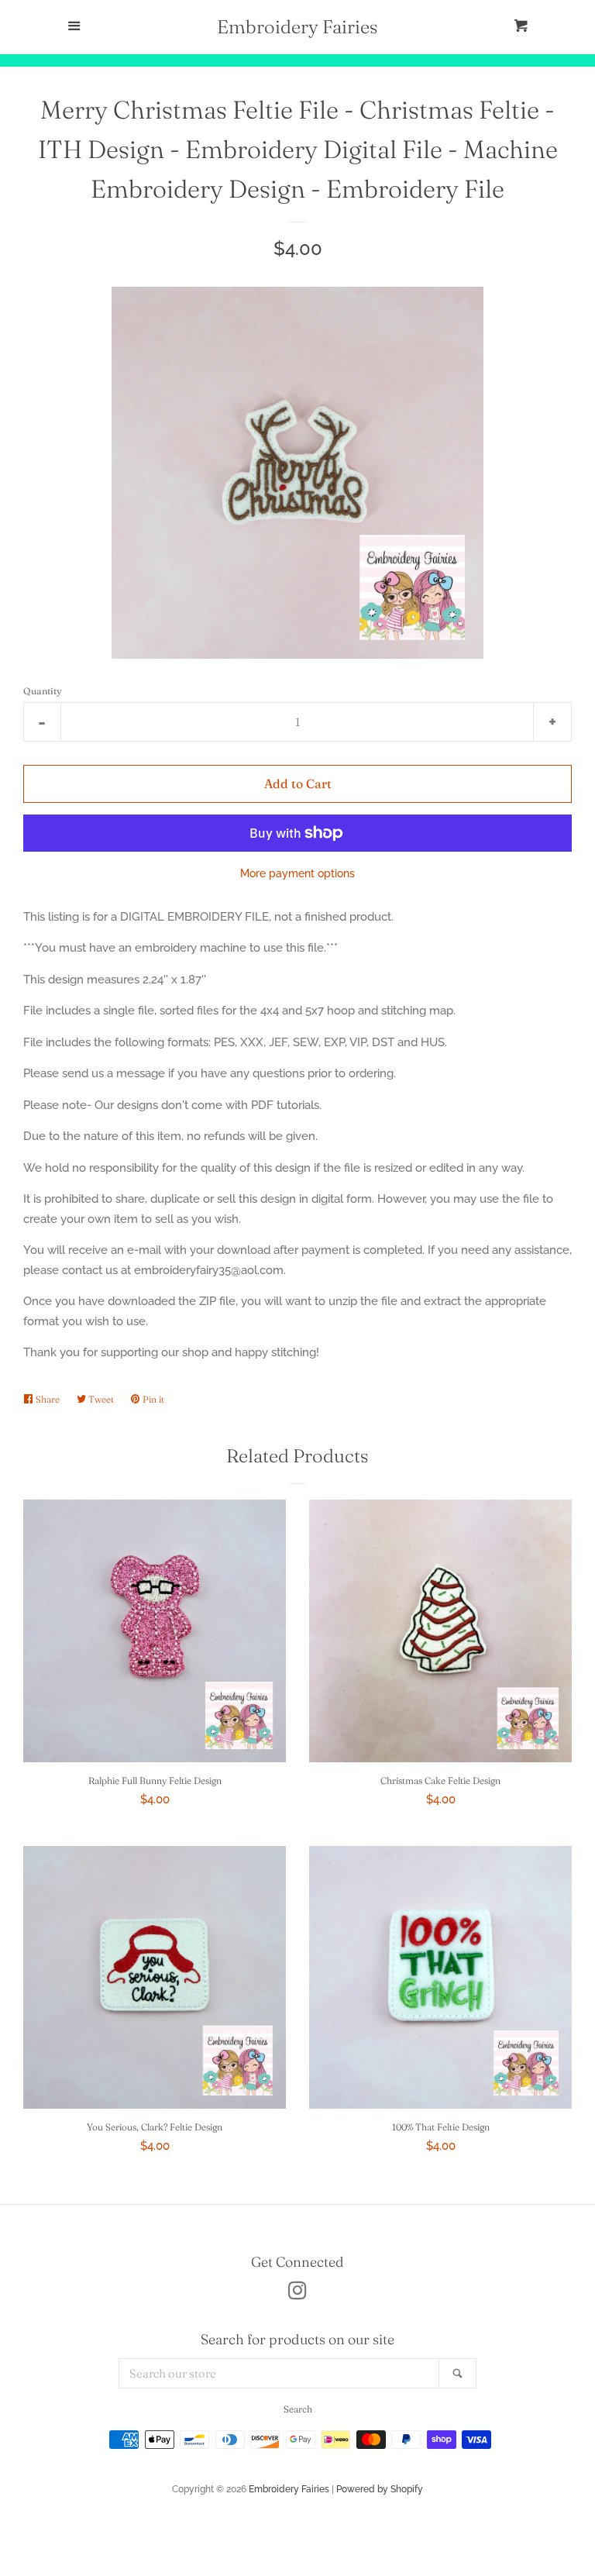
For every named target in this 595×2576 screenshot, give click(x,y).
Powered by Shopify (380, 2489)
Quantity (43, 691)
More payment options (297, 873)
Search (298, 2409)
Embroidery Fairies (297, 27)
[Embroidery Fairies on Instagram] (297, 2294)
